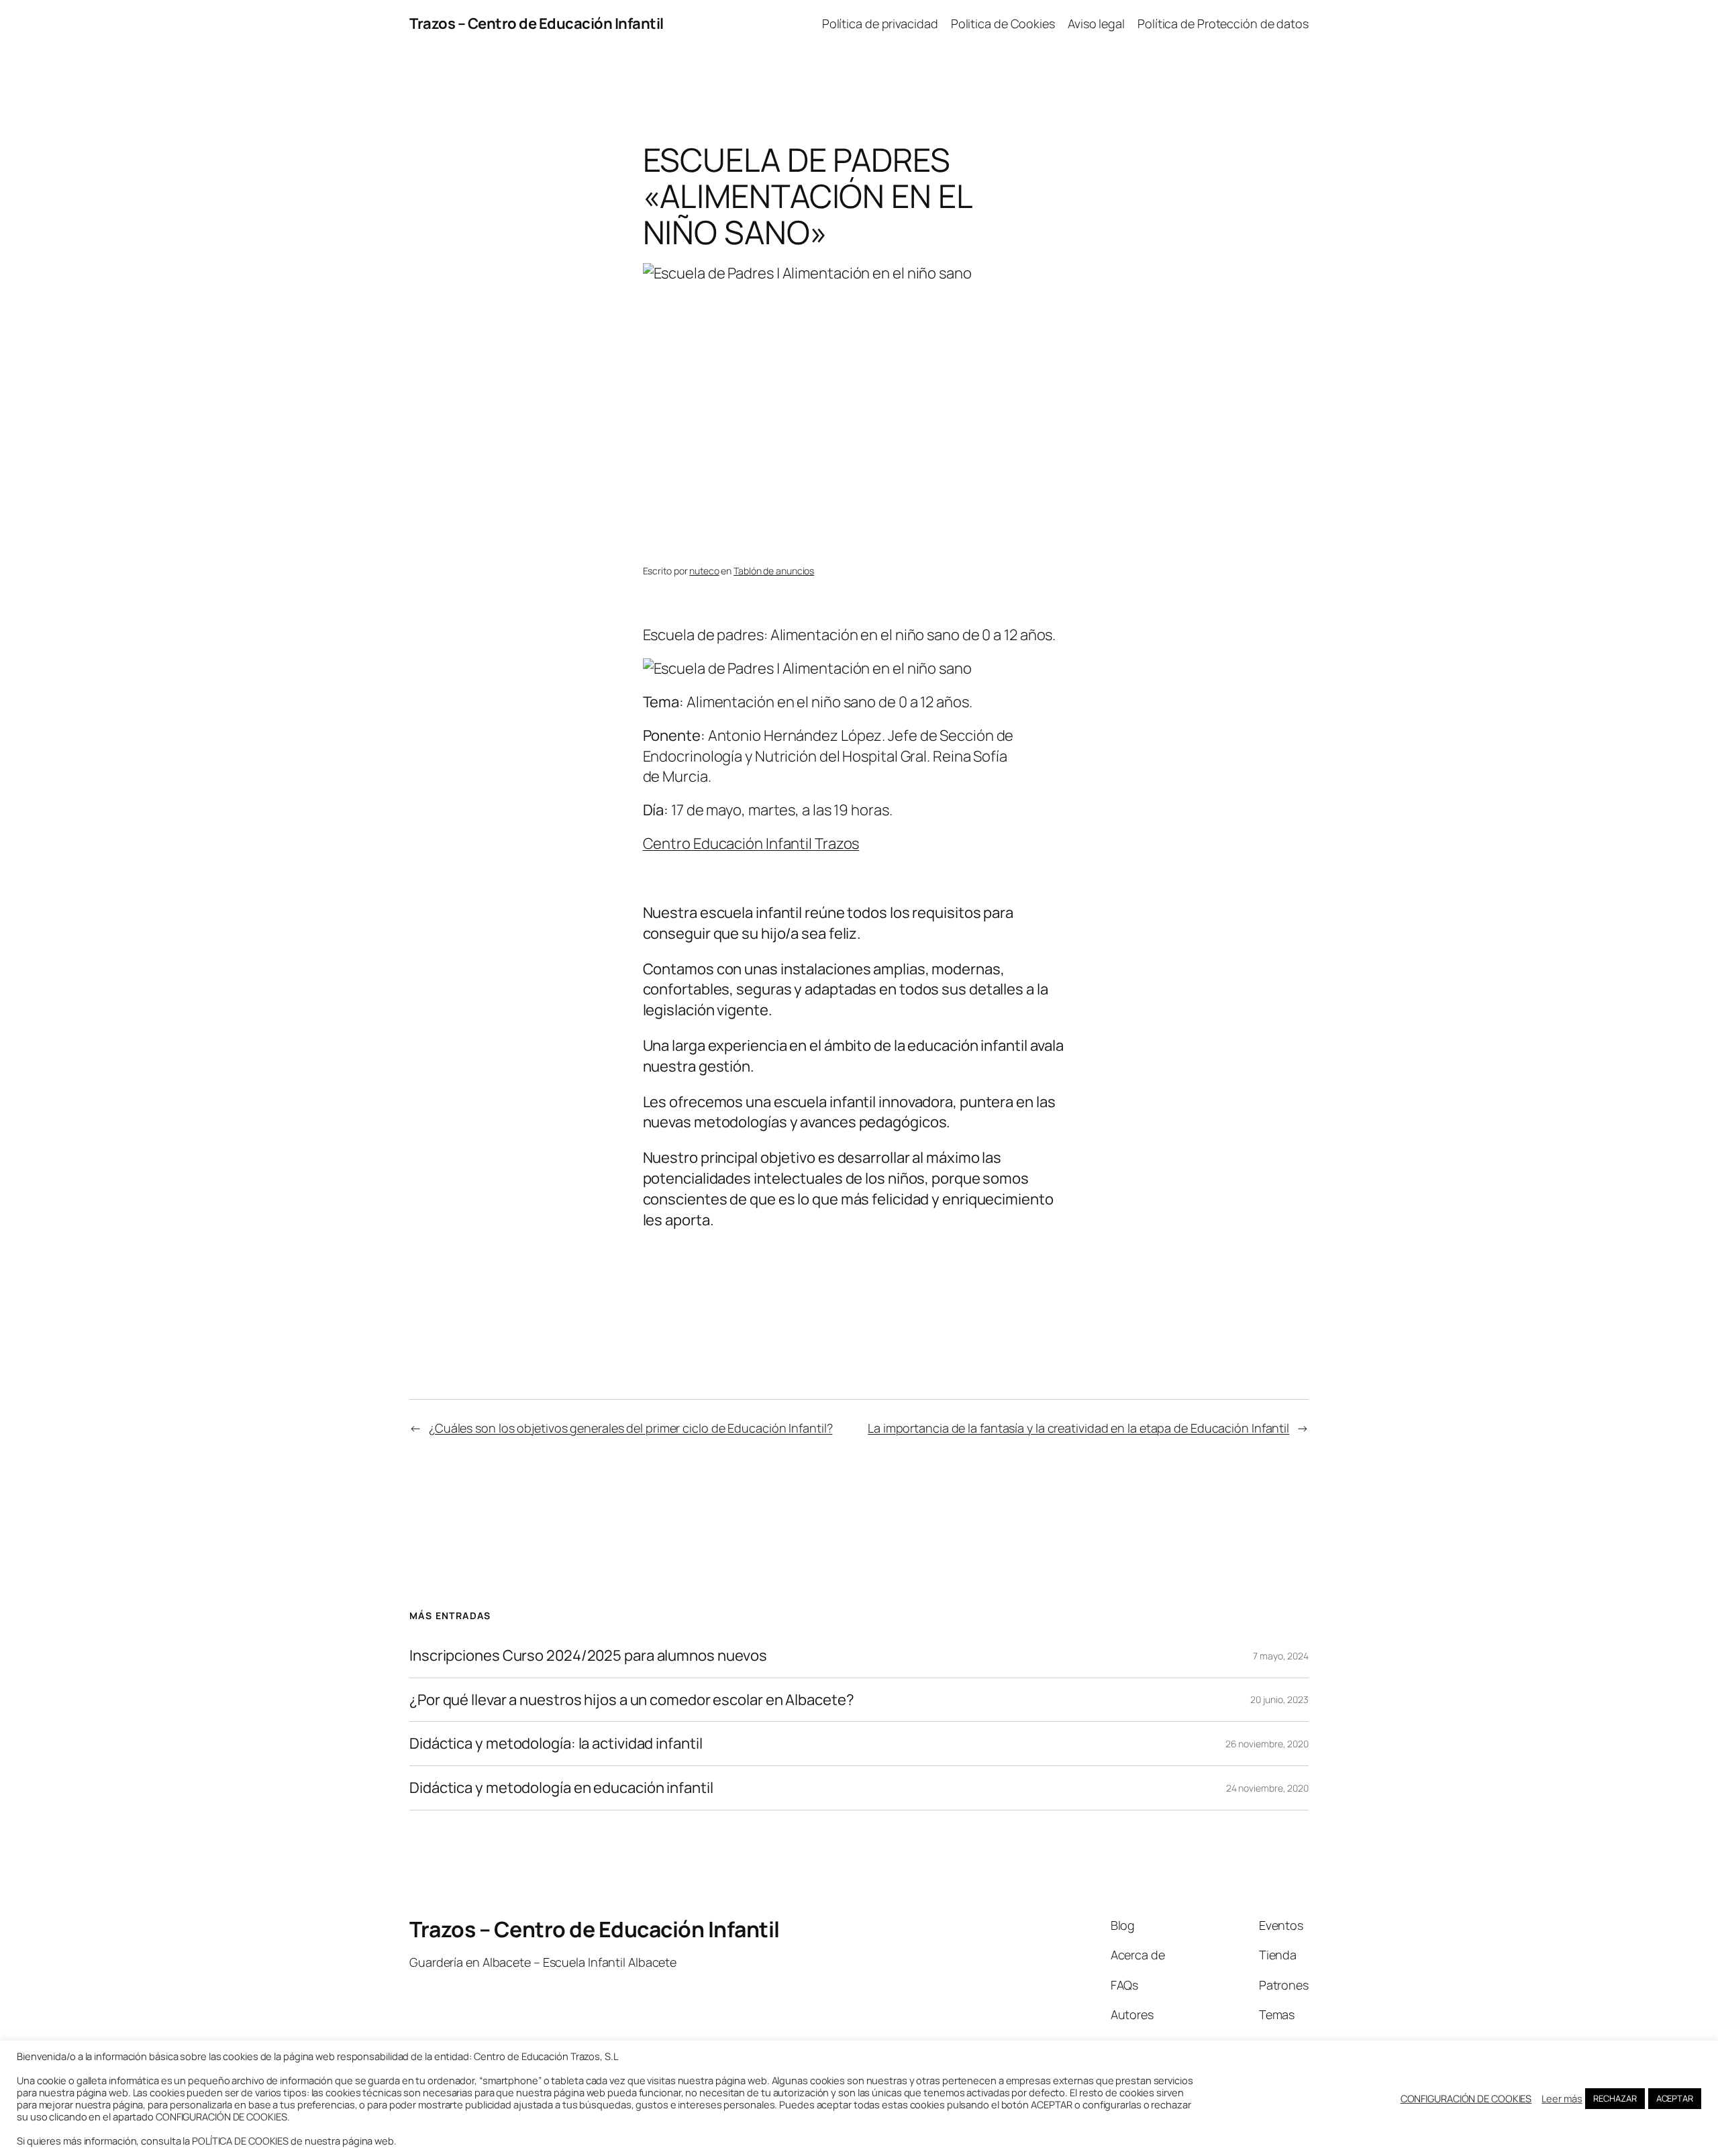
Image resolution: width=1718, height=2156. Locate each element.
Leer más (1562, 2098)
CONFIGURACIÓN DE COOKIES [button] (1466, 2098)
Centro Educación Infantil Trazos (751, 843)
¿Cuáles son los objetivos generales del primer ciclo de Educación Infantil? (631, 1428)
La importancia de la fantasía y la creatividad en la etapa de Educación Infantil (1078, 1428)
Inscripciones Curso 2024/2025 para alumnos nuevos (588, 1656)
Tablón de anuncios (774, 571)
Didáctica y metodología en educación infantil (561, 1788)
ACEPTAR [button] (1675, 2098)
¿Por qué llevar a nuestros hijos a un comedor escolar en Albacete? (631, 1700)
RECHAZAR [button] (1615, 2098)
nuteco (704, 571)
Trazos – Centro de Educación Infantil (537, 23)
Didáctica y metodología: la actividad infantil (556, 1744)
